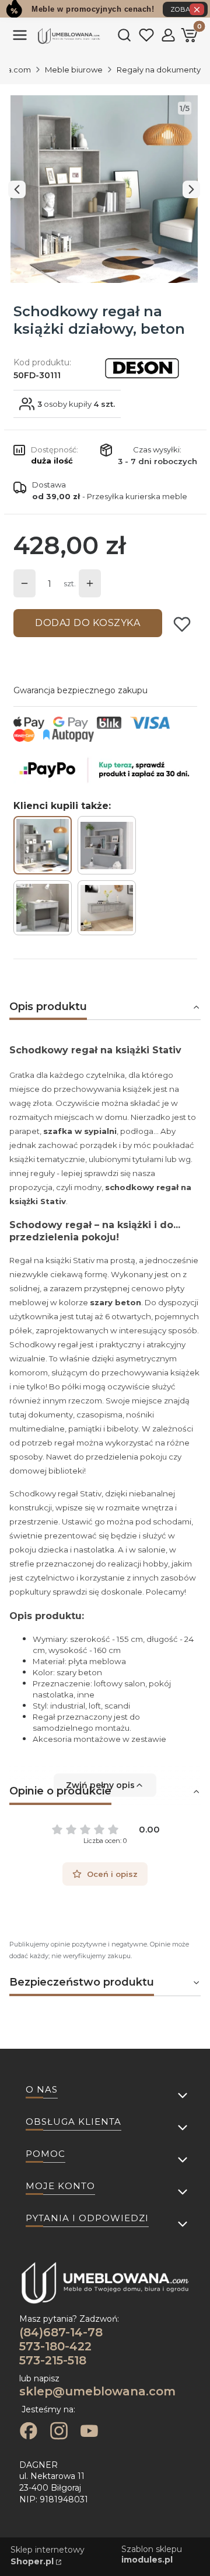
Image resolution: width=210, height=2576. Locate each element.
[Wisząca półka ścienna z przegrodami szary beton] (107, 845)
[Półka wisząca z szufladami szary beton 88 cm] (107, 908)
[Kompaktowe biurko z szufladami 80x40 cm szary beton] (43, 908)
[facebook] (29, 2432)
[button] (20, 40)
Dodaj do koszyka (87, 623)
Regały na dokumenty (159, 70)
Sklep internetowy (48, 2556)
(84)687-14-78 (61, 2332)
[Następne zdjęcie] (191, 189)
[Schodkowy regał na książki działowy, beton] (43, 845)
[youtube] (89, 2432)
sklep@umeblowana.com (97, 2391)
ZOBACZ (185, 9)
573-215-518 (53, 2360)
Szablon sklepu (152, 2554)
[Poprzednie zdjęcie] (17, 189)
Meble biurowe (74, 70)
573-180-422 (55, 2346)
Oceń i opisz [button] (112, 1874)
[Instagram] (59, 2432)
